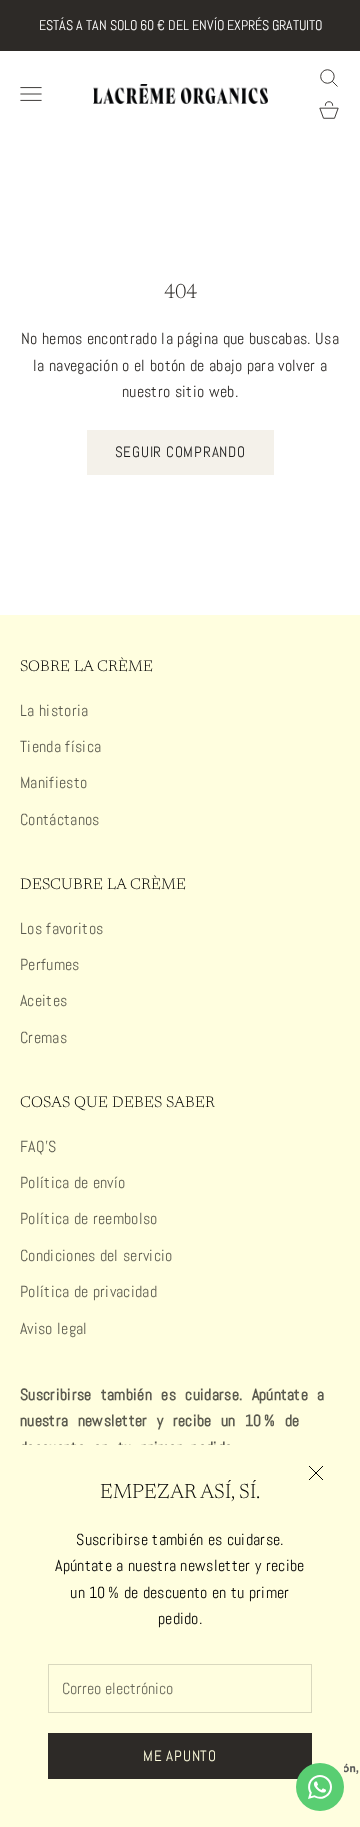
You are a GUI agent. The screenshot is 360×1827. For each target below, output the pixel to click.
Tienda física (60, 746)
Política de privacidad (88, 1291)
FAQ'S (38, 1146)
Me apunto (180, 1755)
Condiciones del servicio (96, 1255)
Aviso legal (54, 1328)
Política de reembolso (89, 1218)
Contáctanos (60, 819)
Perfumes (50, 964)
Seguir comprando (180, 451)
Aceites (43, 1000)
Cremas (43, 1037)
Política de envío (72, 1182)
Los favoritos (61, 928)
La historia (54, 710)
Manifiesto (53, 782)
